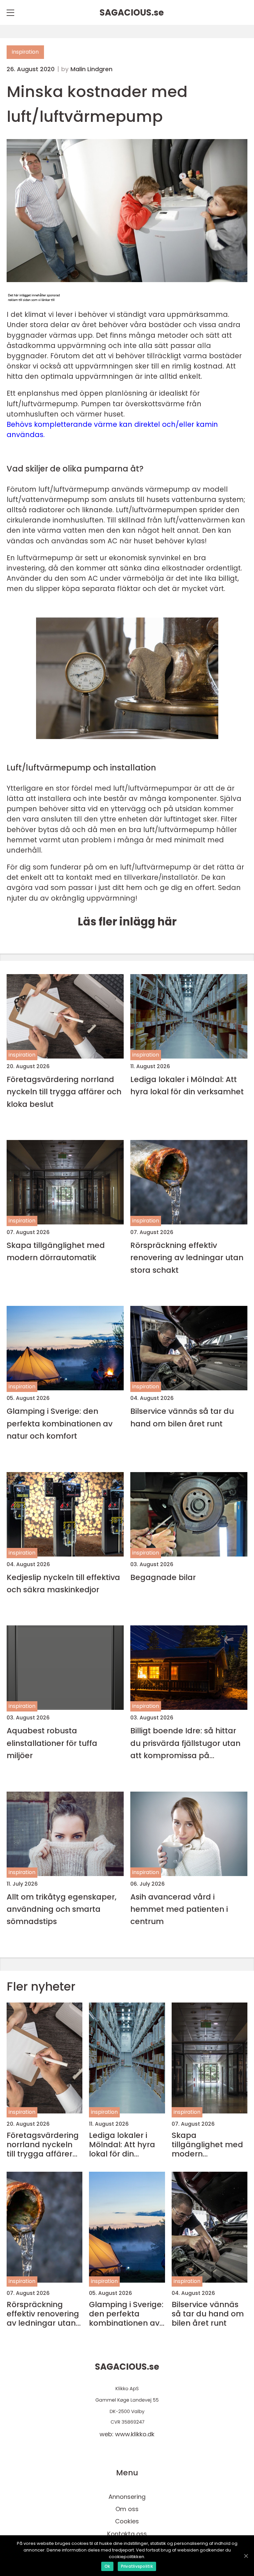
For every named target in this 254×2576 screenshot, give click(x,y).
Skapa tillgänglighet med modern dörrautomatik (56, 1251)
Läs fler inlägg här (127, 922)
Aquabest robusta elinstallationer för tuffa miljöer (52, 1743)
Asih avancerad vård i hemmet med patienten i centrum (179, 1909)
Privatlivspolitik (137, 2566)
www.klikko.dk (135, 2434)
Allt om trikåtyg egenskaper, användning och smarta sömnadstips (62, 1909)
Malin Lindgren (91, 69)
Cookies (127, 2521)
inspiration (25, 52)
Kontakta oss (127, 2534)
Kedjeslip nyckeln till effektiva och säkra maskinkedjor (63, 1583)
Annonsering (127, 2497)
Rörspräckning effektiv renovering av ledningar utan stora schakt (187, 1258)
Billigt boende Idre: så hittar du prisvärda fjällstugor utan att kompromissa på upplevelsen (185, 1743)
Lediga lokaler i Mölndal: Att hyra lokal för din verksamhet (187, 1085)
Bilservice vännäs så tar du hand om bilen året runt (182, 1417)
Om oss (127, 2509)
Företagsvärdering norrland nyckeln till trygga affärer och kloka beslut (64, 1092)
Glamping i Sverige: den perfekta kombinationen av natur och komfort (60, 1423)
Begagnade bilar (163, 1577)
